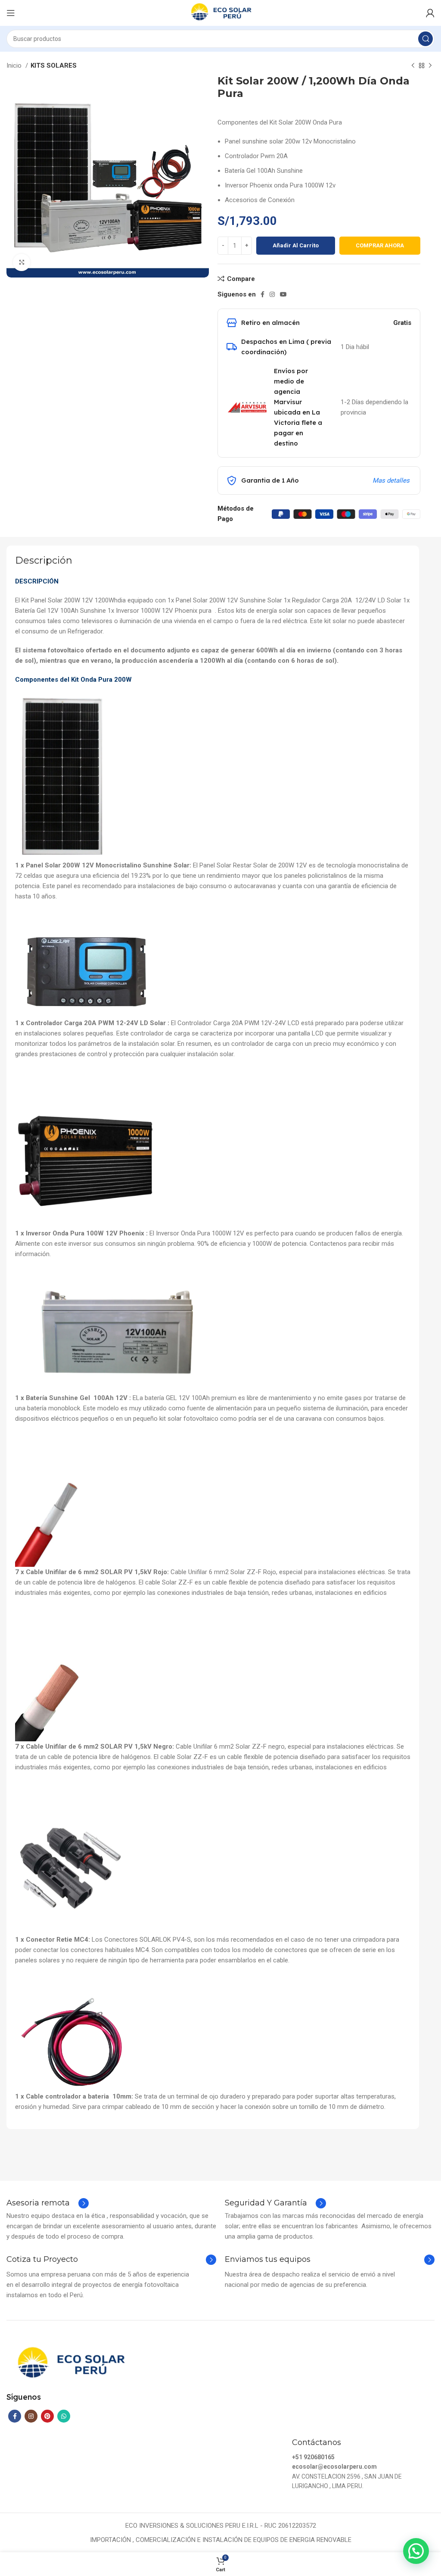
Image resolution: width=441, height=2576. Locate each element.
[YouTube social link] (283, 294)
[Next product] (430, 66)
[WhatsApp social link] (64, 2416)
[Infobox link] (48, 2203)
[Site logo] (220, 12)
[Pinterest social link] (47, 2416)
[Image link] (70, 2364)
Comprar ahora (380, 245)
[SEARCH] (425, 39)
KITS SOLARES (54, 65)
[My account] (430, 13)
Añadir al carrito (296, 245)
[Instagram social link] (272, 294)
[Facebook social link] (262, 294)
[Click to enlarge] (22, 262)
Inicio (15, 65)
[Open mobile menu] (11, 13)
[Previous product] (413, 66)
